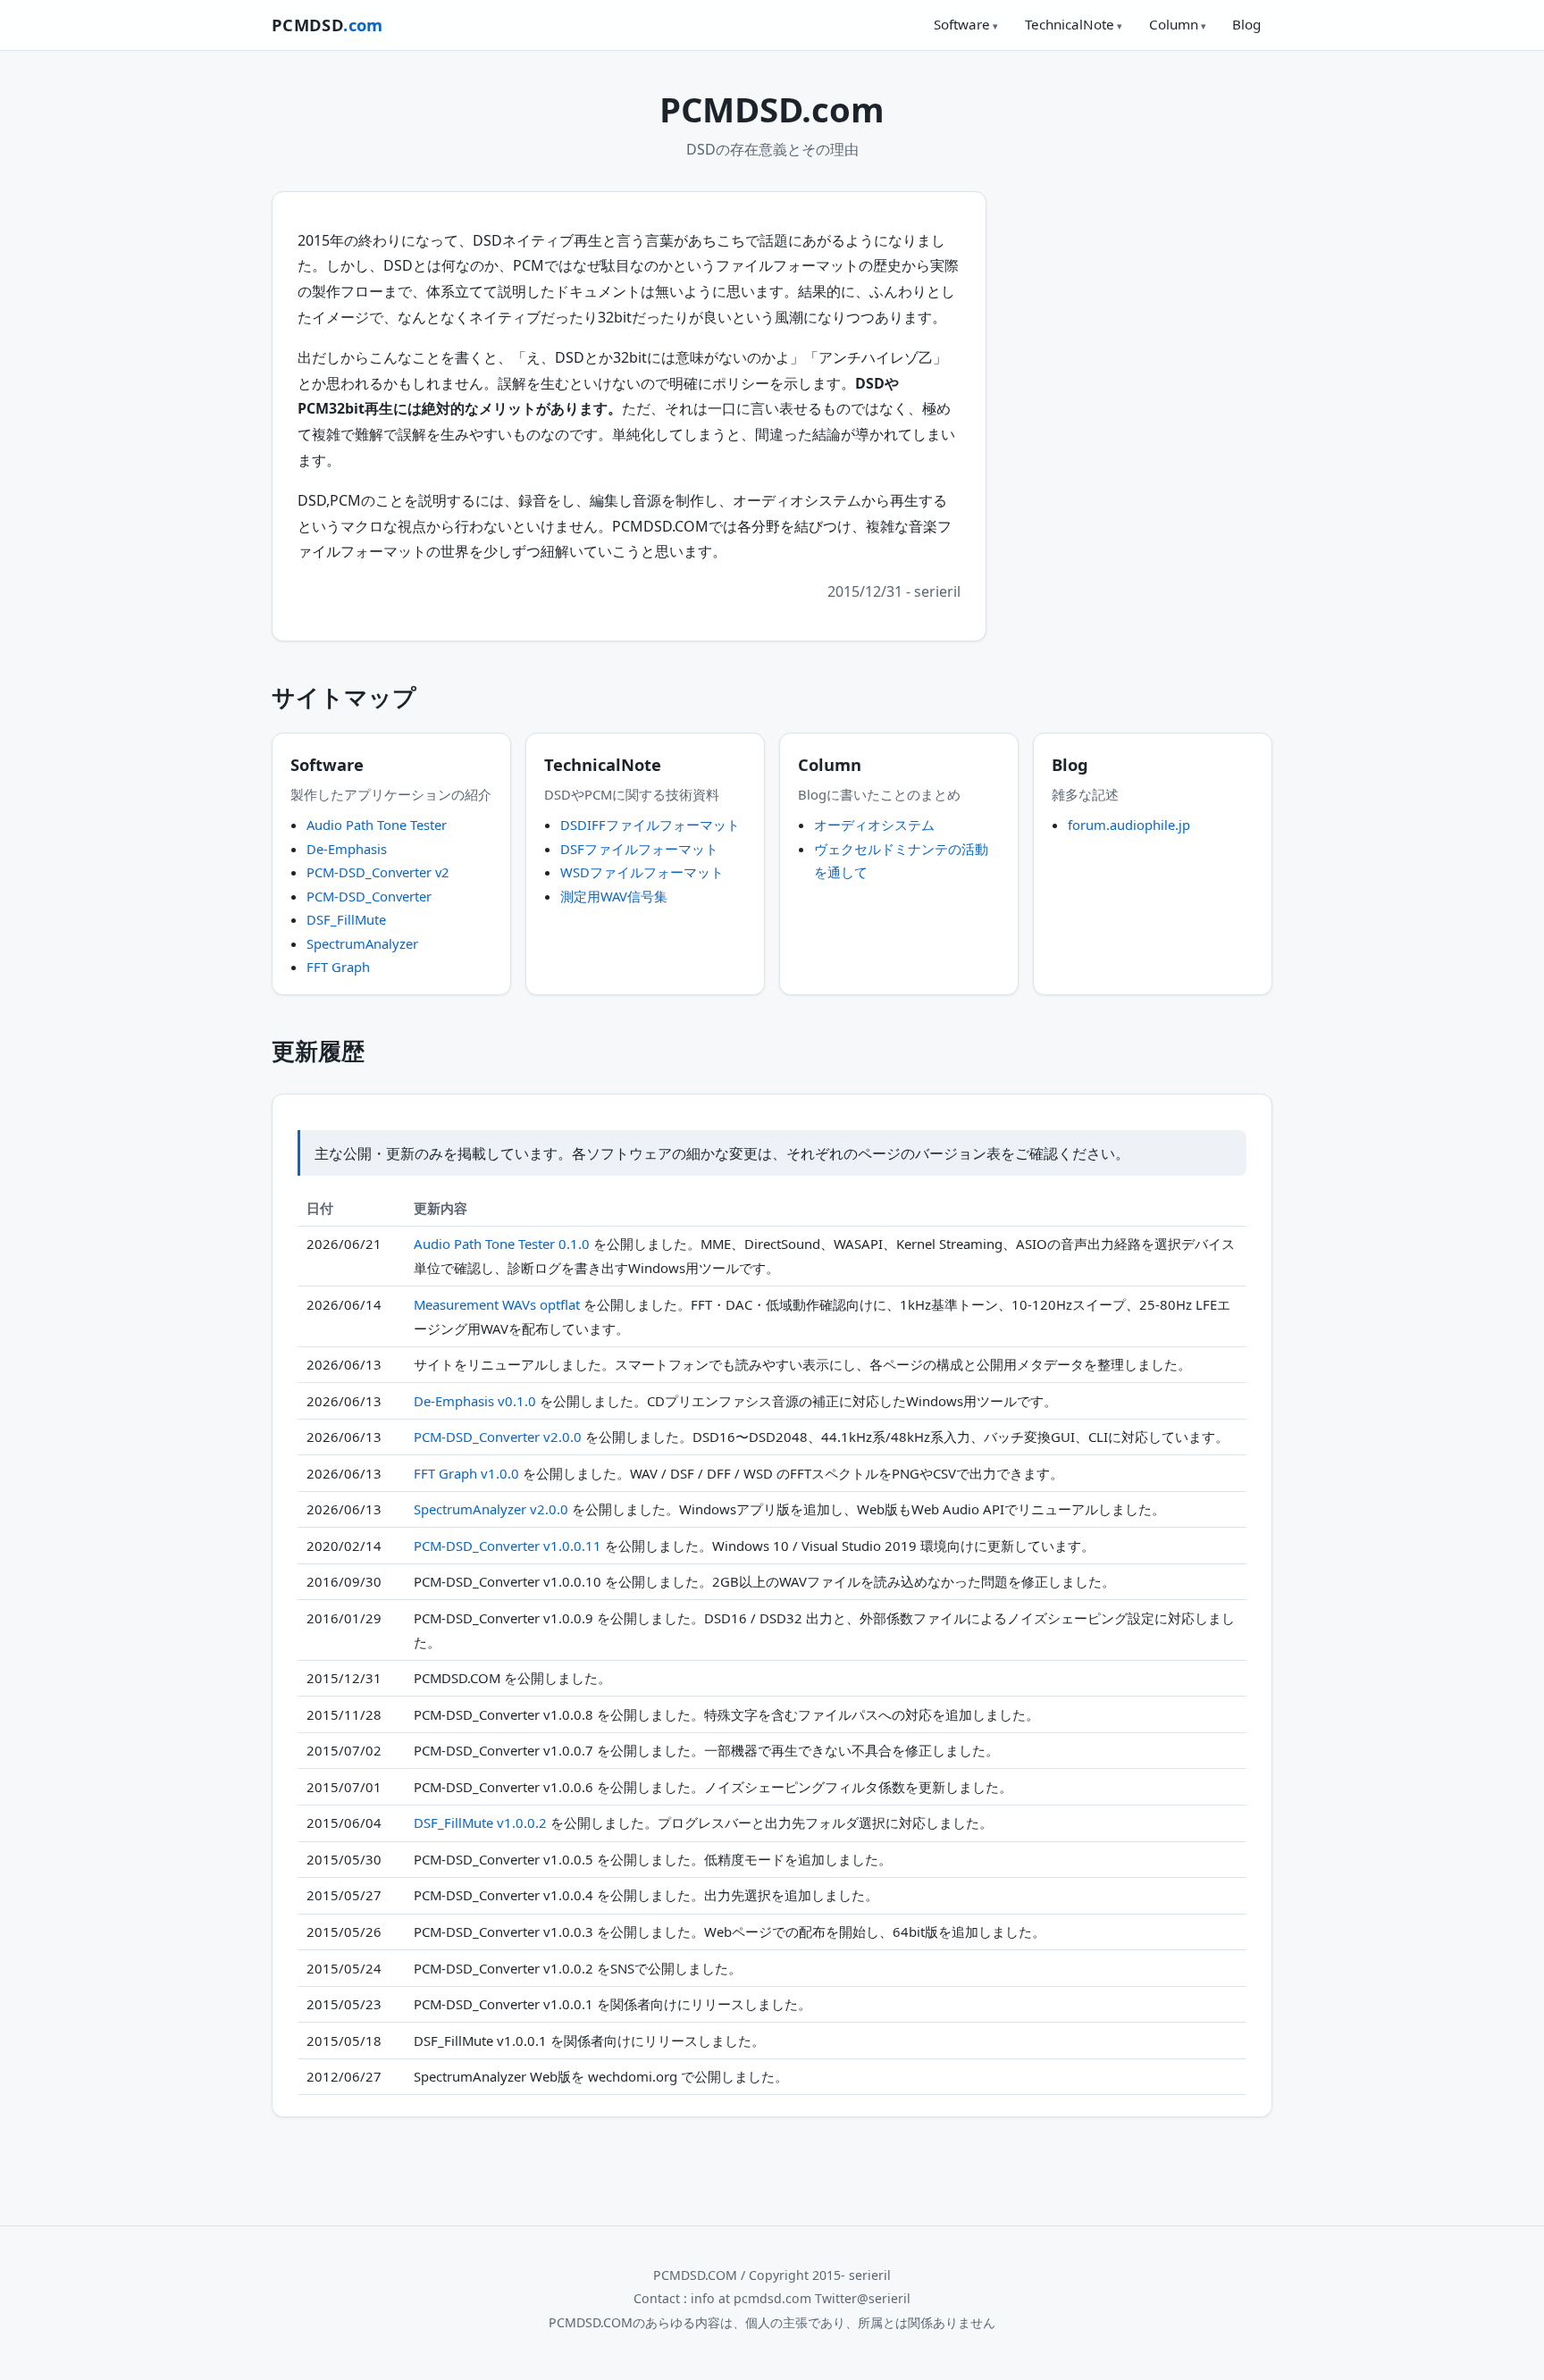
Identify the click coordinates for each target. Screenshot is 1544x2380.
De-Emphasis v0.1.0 (475, 1401)
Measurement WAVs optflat (497, 1304)
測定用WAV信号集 (614, 896)
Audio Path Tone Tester (377, 825)
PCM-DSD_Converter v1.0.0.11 (508, 1546)
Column (1174, 24)
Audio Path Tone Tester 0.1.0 (502, 1244)
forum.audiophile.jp (1129, 825)
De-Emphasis (347, 849)
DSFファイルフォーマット (639, 849)
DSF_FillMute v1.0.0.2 (480, 1823)
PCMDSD (327, 25)
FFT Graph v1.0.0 (466, 1473)
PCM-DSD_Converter (369, 896)
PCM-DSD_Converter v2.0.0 (498, 1437)
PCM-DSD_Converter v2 (378, 872)
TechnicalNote (1070, 24)
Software (962, 24)
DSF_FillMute (346, 919)
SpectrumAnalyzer (362, 943)
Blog (1246, 24)
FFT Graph (338, 967)
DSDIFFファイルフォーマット (650, 825)
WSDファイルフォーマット (642, 872)
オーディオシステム (874, 825)
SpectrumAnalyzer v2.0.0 (491, 1509)
